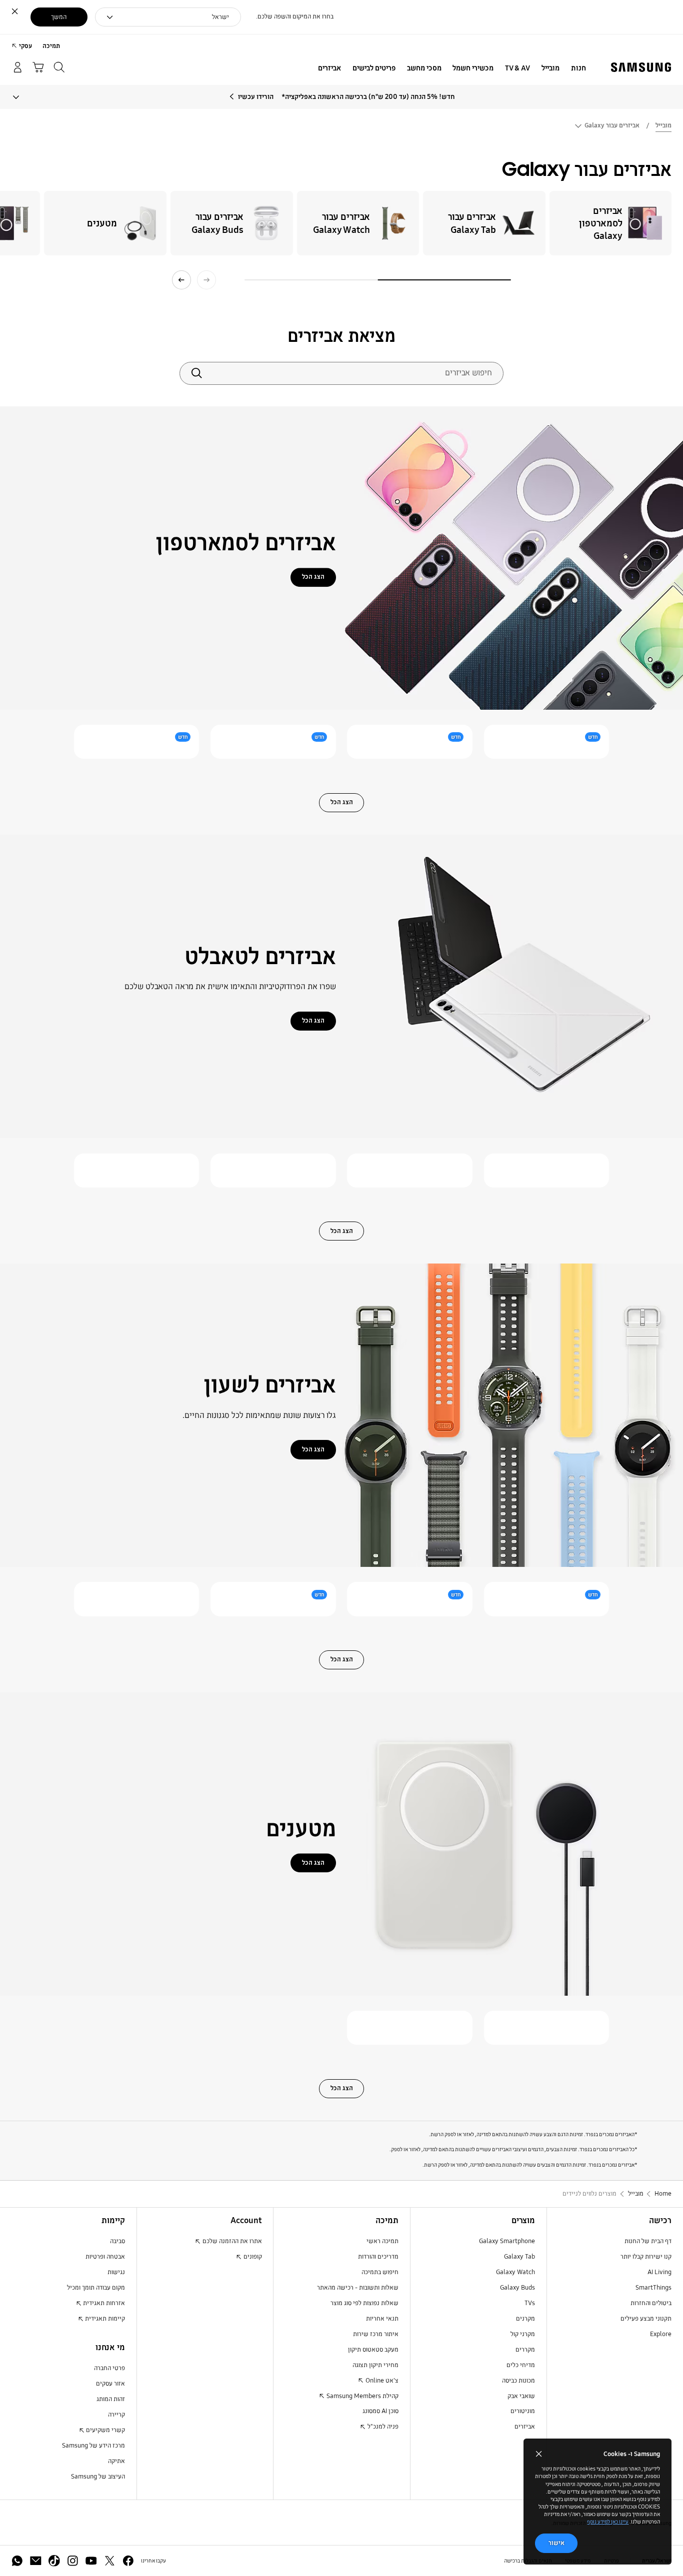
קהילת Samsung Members (362, 2396)
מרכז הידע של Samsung (93, 2446)
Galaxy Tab (519, 2257)
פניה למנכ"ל (382, 2427)
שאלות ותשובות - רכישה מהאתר (358, 2288)
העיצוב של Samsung (98, 2477)
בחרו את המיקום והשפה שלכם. (295, 16)
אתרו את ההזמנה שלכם (231, 2241)
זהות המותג (111, 2399)
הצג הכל (313, 577)
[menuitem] (578, 68)
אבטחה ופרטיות (105, 2257)
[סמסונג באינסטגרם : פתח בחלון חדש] (73, 2561)
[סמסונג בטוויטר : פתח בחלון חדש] (110, 2561)
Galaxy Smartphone (507, 2241)
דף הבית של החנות (648, 2241)
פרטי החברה (109, 2368)
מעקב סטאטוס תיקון (373, 2350)
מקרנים (525, 2319)
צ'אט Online (381, 2381)
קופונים (252, 2257)
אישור (556, 2543)
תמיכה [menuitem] (51, 46)
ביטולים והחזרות (651, 2303)
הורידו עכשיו (256, 97)
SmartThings (653, 2288)
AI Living (659, 2272)
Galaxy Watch (515, 2272)
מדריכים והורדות (378, 2257)
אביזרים (525, 2427)
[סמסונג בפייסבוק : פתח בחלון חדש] (128, 2561)
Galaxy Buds (517, 2288)
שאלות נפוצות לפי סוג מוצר (364, 2303)
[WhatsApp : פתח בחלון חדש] (17, 2561)
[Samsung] (641, 67)
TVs (530, 2303)
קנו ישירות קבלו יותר (646, 2257)
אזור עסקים (110, 2384)
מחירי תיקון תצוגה (375, 2365)
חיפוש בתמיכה (380, 2272)
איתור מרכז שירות (376, 2334)
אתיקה (116, 2461)
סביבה (117, 2241)
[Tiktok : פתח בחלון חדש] (54, 2561)
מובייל (663, 125)
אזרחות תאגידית (103, 2303)
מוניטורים (523, 2411)
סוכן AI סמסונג (380, 2411)
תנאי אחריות (382, 2319)
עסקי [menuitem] (25, 46)
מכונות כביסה (518, 2381)
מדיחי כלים (521, 2365)
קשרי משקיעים (105, 2430)
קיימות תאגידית (104, 2319)
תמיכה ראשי (382, 2241)
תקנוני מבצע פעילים (646, 2319)
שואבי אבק (521, 2396)
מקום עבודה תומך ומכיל (96, 2288)
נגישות (116, 2272)
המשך (59, 17)
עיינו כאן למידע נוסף (608, 2522)
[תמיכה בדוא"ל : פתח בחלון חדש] (36, 2561)
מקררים (525, 2350)
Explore (661, 2334)
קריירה (116, 2415)
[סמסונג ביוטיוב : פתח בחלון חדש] (91, 2561)
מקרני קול (523, 2334)
